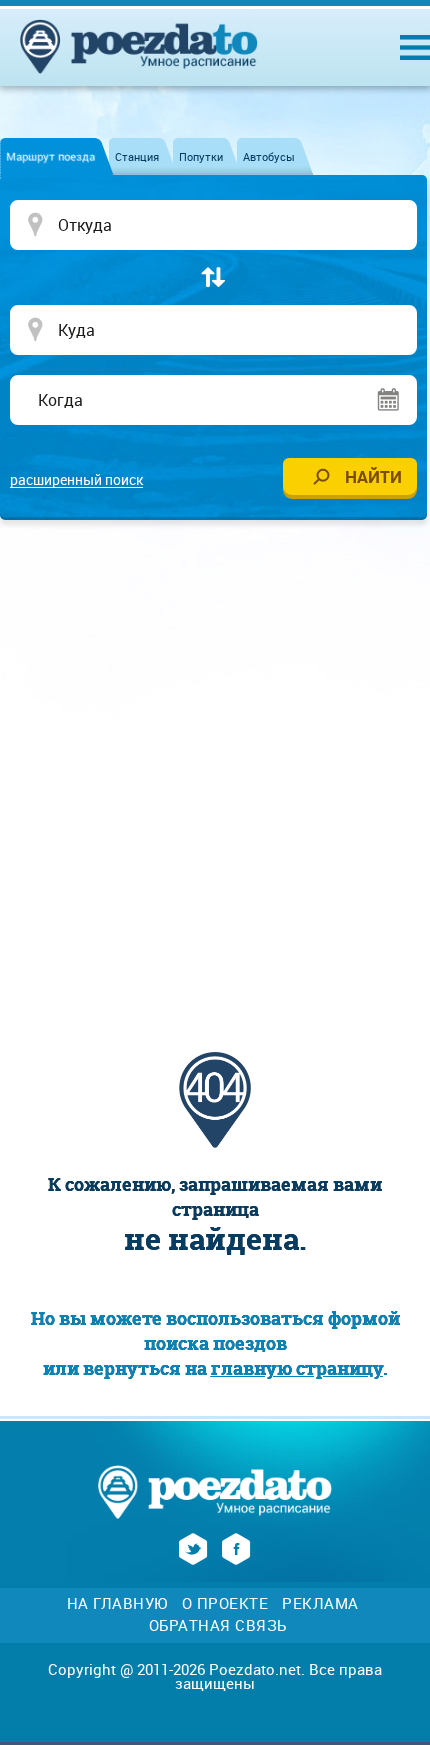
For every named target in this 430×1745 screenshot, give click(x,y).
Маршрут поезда (50, 156)
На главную (117, 1603)
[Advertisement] (215, 765)
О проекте (225, 1603)
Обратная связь (218, 1625)
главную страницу (297, 1368)
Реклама (320, 1603)
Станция (137, 156)
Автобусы (269, 156)
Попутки (201, 156)
